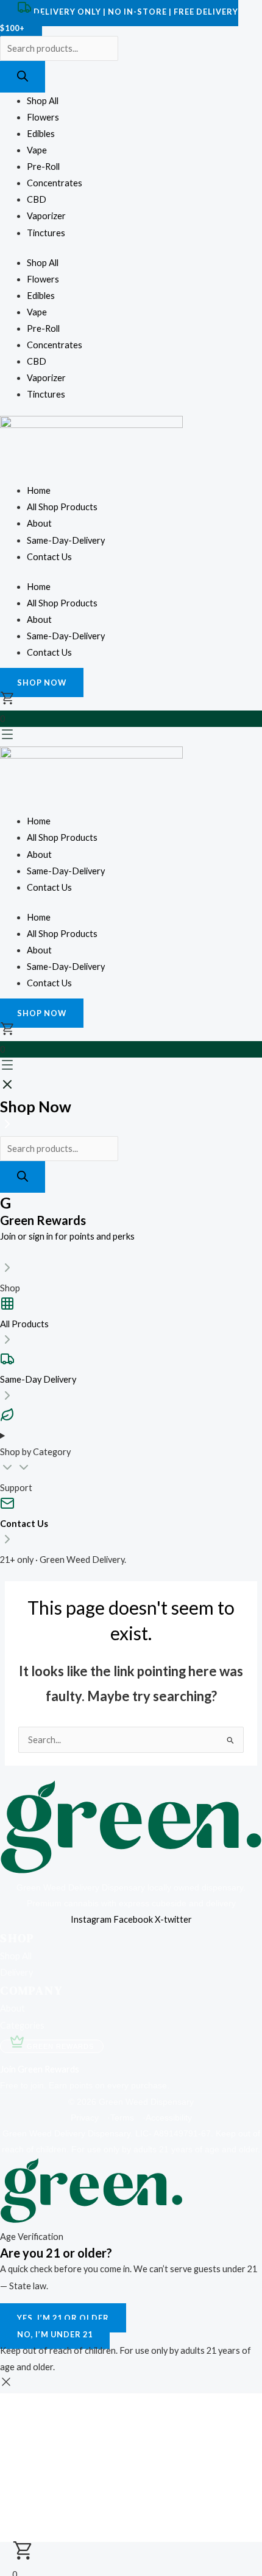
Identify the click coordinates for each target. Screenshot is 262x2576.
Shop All (43, 101)
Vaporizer (46, 216)
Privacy (89, 2118)
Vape (37, 150)
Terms (126, 2118)
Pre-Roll (43, 167)
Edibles (41, 134)
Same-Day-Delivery (66, 540)
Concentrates (55, 183)
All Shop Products (62, 507)
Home (39, 490)
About (39, 523)
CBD (37, 199)
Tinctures (46, 233)
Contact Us (49, 557)
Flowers (43, 117)
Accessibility (169, 2118)
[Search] (23, 77)
